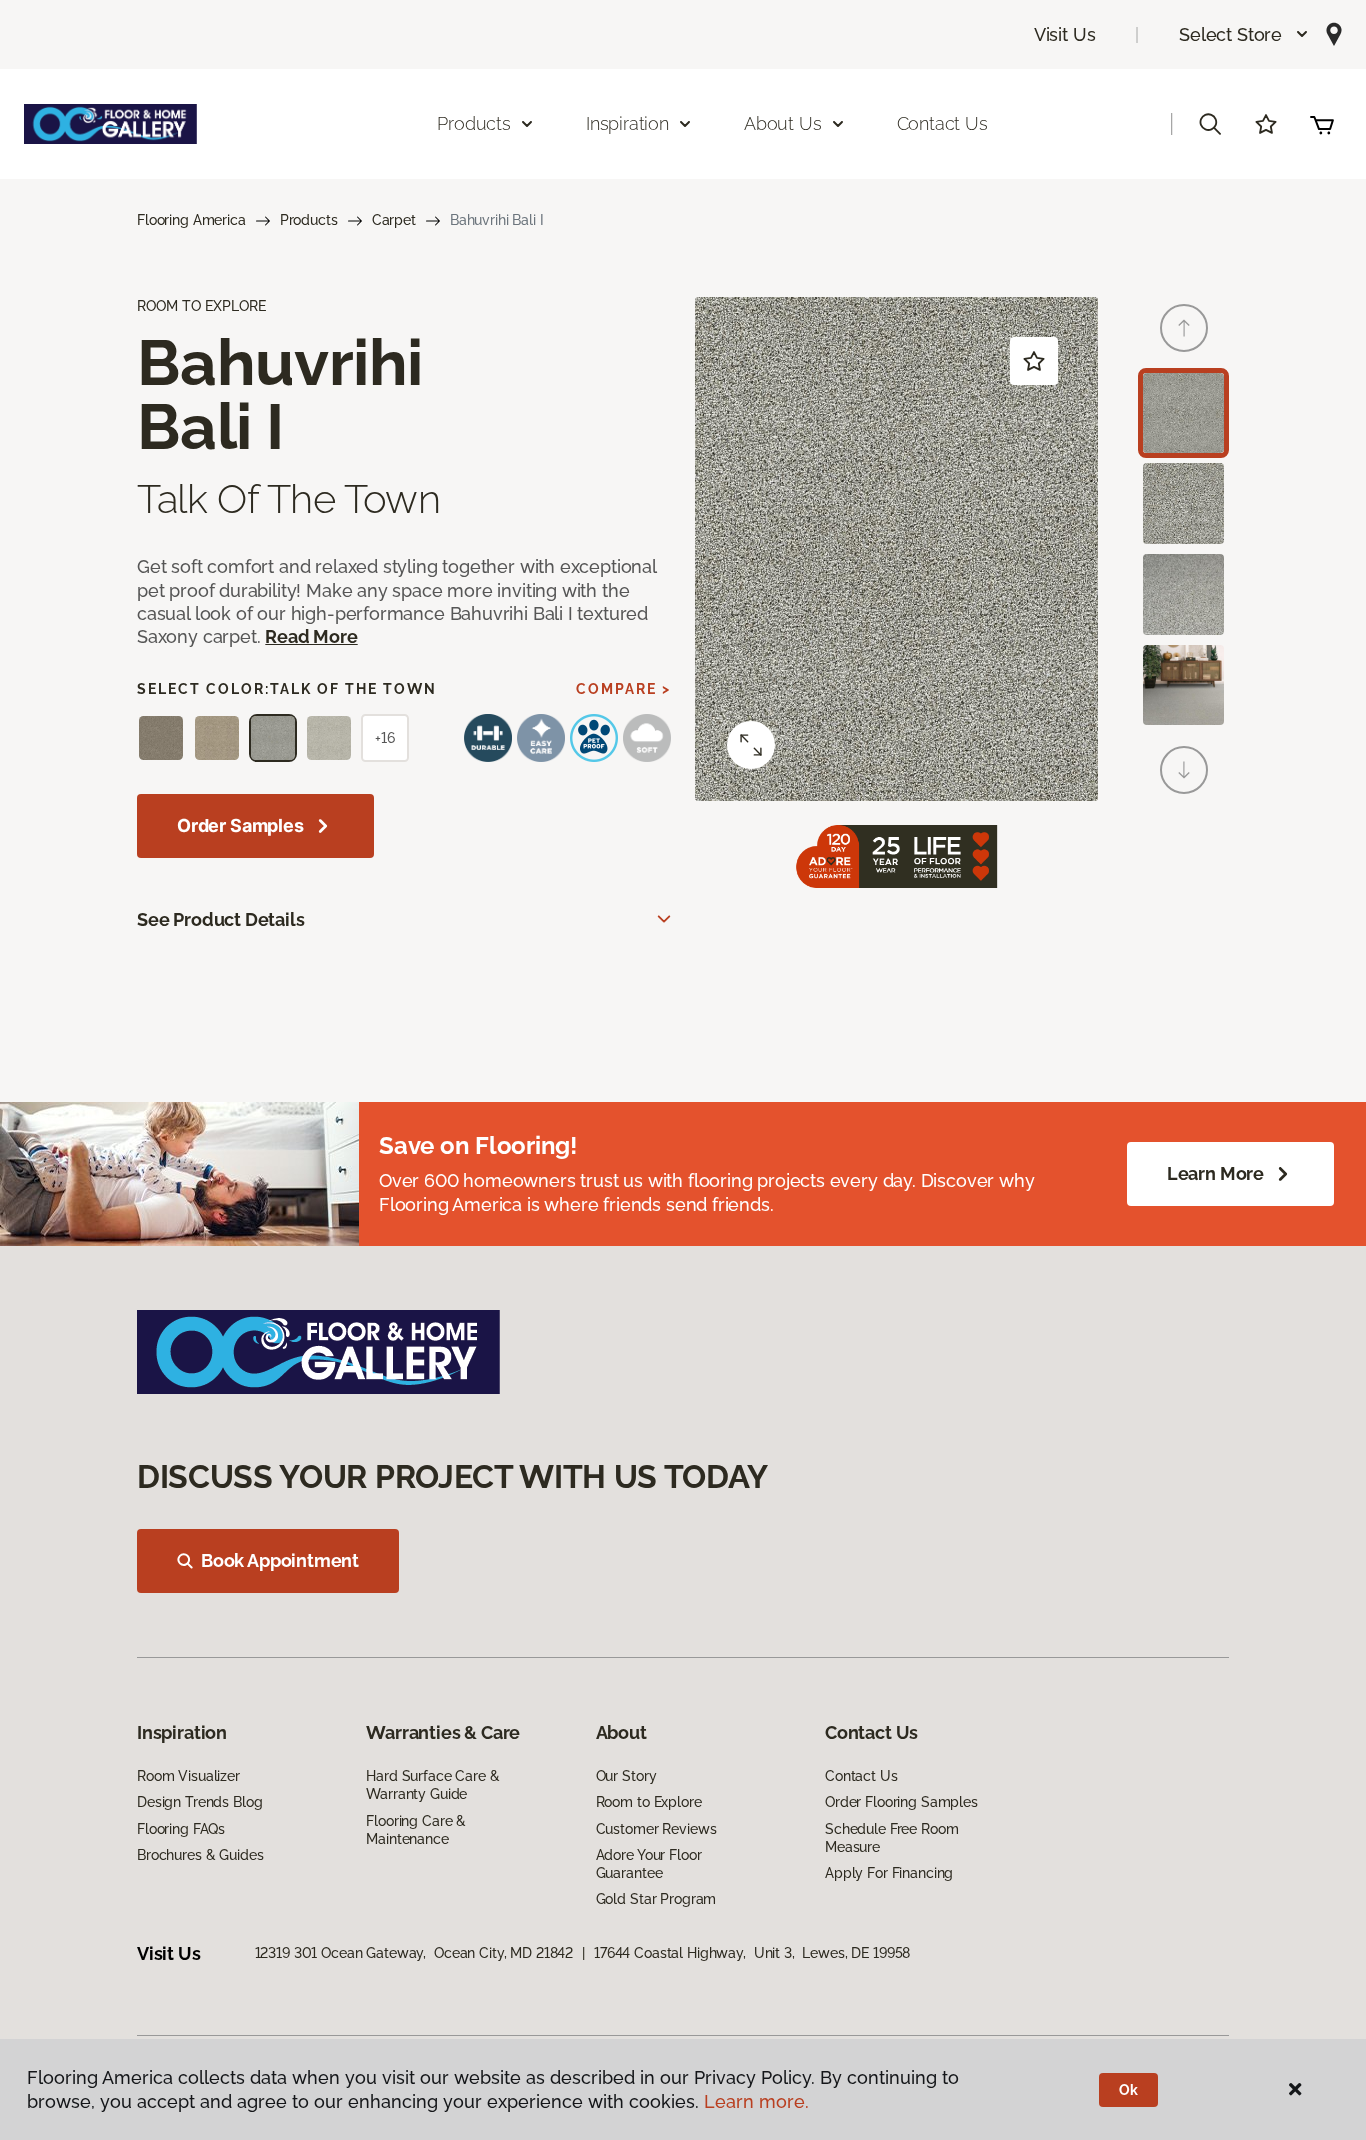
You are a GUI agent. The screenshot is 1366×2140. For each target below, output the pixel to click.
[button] (1244, 34)
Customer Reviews (656, 1829)
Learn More (1215, 1173)
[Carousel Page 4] (1183, 685)
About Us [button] (783, 123)
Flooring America (191, 220)
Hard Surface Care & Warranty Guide (432, 1785)
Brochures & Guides (200, 1855)
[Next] (1184, 770)
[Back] (1184, 328)
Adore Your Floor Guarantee (649, 1864)
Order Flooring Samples (901, 1802)
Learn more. (756, 2101)
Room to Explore (649, 1802)
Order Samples (240, 825)
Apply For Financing (889, 1873)
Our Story (626, 1776)
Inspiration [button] (627, 123)
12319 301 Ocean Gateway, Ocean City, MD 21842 (414, 1953)
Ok (1128, 2090)
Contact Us (942, 123)
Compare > (623, 689)
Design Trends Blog (199, 1802)
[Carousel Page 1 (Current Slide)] (1183, 413)
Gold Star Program (656, 1899)
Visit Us (1065, 34)
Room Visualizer (188, 1776)
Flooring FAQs (181, 1829)
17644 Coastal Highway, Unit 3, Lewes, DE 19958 (752, 1953)
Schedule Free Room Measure (891, 1838)
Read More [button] (311, 636)
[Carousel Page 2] (1183, 503)
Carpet (394, 220)
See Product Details (221, 919)
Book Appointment (280, 1560)
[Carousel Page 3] (1183, 594)
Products (309, 220)
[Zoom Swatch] (751, 745)
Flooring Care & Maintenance (416, 1830)
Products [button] (474, 123)
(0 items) (1322, 124)
